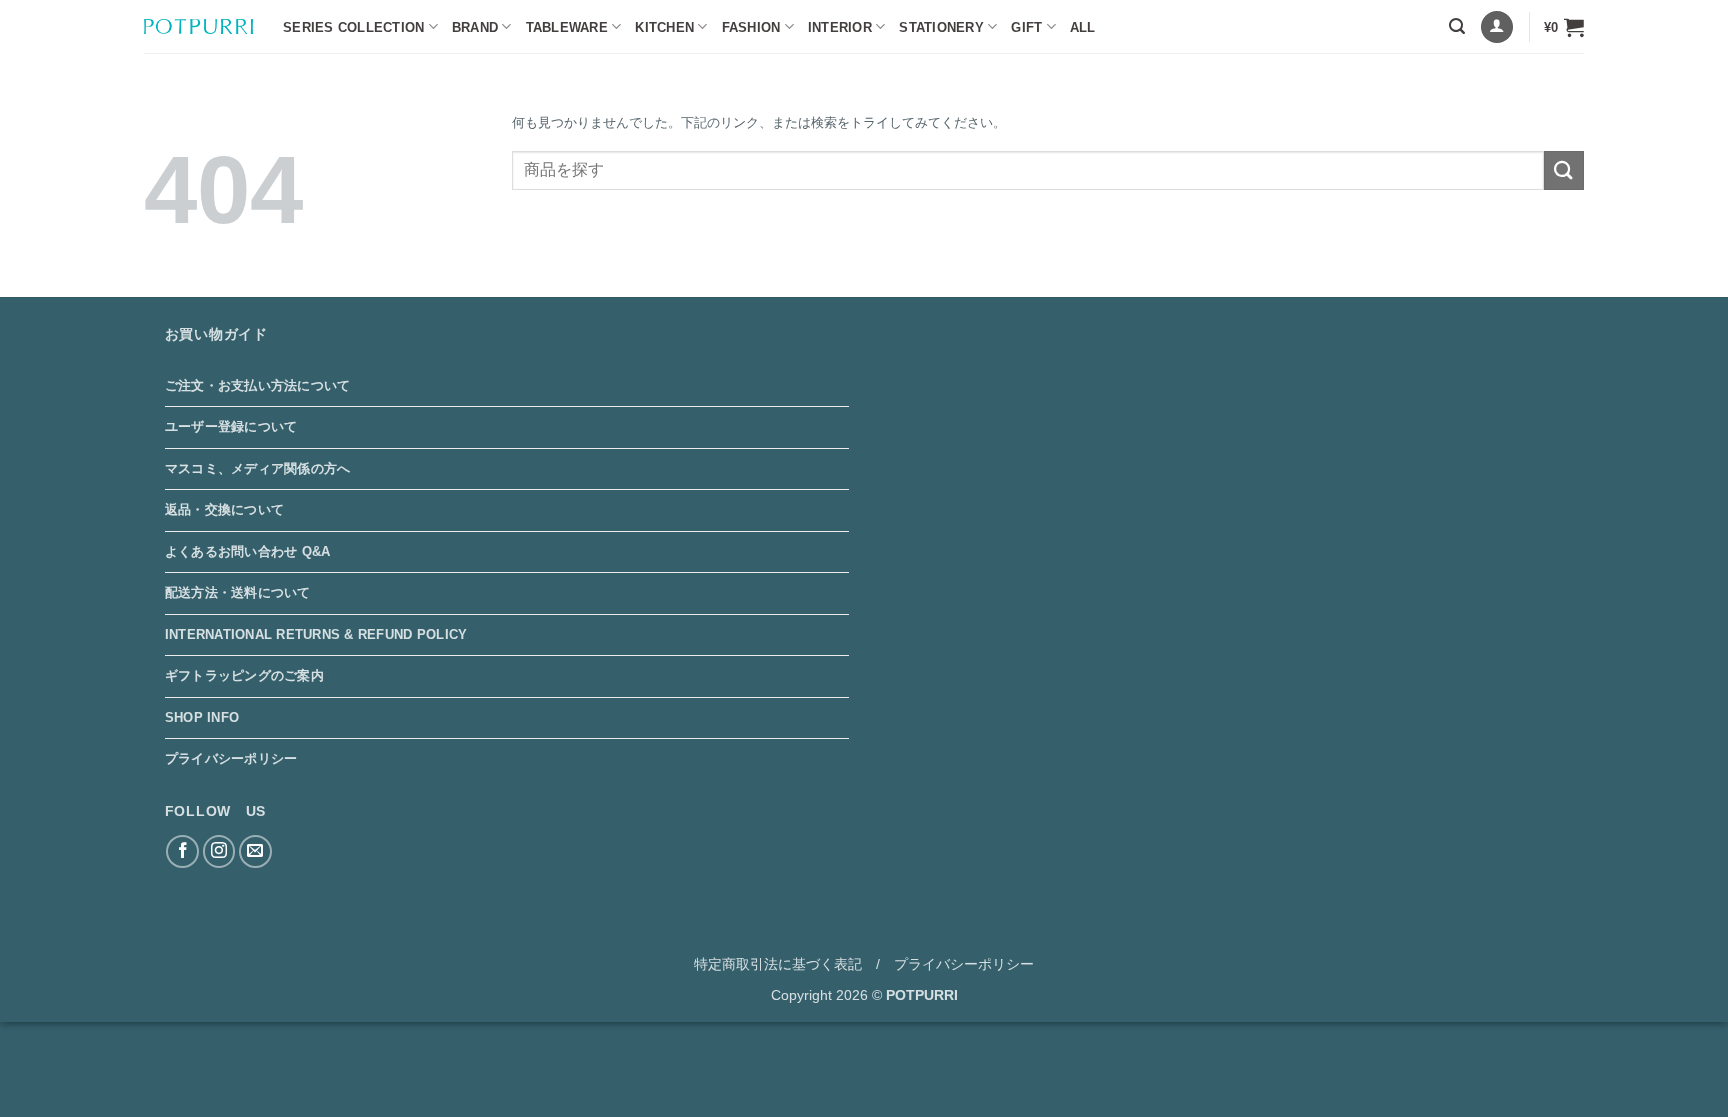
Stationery (941, 27)
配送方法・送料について (238, 592)
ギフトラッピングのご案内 (244, 675)
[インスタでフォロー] (219, 851)
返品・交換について (224, 509)
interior (840, 27)
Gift (1026, 27)
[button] (1457, 26)
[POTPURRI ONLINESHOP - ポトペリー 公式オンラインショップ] (198, 26)
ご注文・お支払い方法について (258, 385)
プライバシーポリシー (231, 758)
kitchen (664, 27)
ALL (1083, 27)
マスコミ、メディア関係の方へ (258, 468)
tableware (567, 27)
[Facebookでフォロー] (182, 851)
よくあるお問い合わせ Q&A (248, 551)
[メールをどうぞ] (255, 851)
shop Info (202, 717)
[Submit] (1564, 170)
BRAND (475, 27)
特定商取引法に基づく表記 (778, 964)
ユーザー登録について (231, 426)
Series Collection (353, 27)
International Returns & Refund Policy (316, 634)
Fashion (751, 27)
